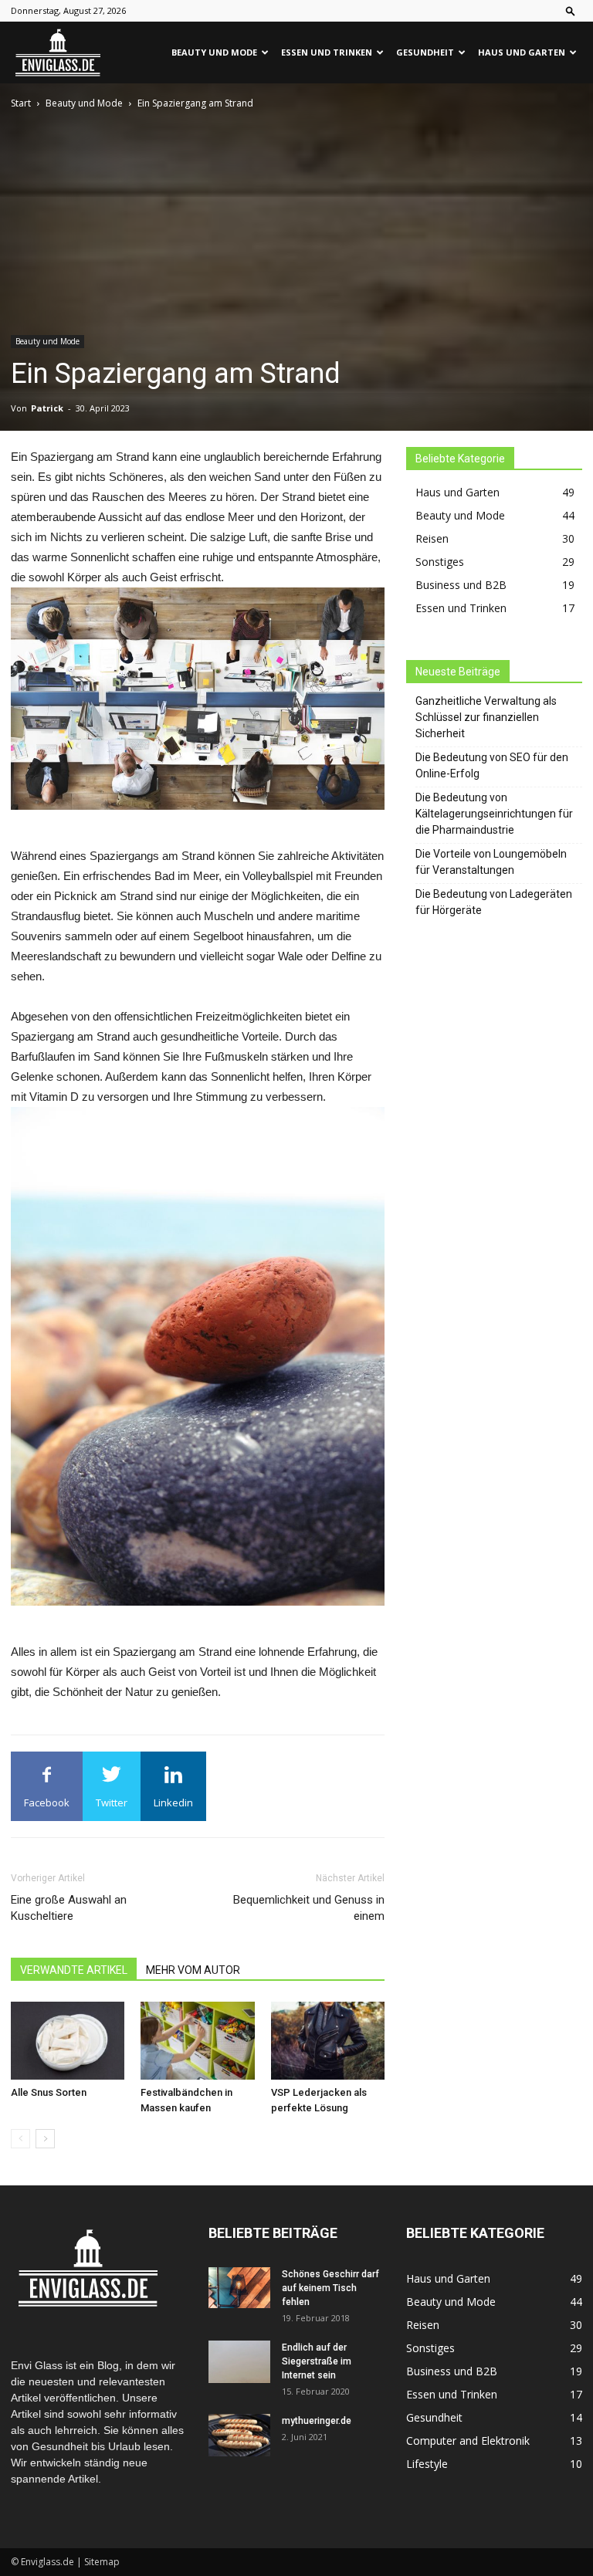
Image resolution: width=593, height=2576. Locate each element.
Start (21, 103)
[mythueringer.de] (239, 2435)
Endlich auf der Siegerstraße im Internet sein (317, 2361)
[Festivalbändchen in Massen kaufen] (197, 2041)
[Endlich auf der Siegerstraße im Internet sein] (239, 2362)
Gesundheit (425, 52)
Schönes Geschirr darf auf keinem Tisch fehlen (330, 2288)
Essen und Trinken (327, 52)
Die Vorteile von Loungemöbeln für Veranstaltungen (491, 862)
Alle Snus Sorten (49, 2092)
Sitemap (102, 2562)
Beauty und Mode (214, 52)
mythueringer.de (317, 2421)
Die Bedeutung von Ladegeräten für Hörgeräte (494, 902)
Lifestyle (427, 2464)
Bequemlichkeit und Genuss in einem (309, 1908)
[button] (571, 10)
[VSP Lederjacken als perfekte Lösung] (328, 2041)
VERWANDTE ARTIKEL (74, 1970)
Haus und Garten (522, 52)
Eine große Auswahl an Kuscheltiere (69, 1908)
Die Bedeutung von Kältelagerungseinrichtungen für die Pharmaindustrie (494, 814)
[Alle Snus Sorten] (68, 2041)
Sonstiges (440, 562)
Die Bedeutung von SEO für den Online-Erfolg (492, 765)
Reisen (432, 538)
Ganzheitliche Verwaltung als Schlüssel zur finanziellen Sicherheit (486, 717)
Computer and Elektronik (468, 2441)
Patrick (47, 408)
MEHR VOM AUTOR (193, 1970)
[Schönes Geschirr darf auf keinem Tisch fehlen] (239, 2288)
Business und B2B (461, 585)
